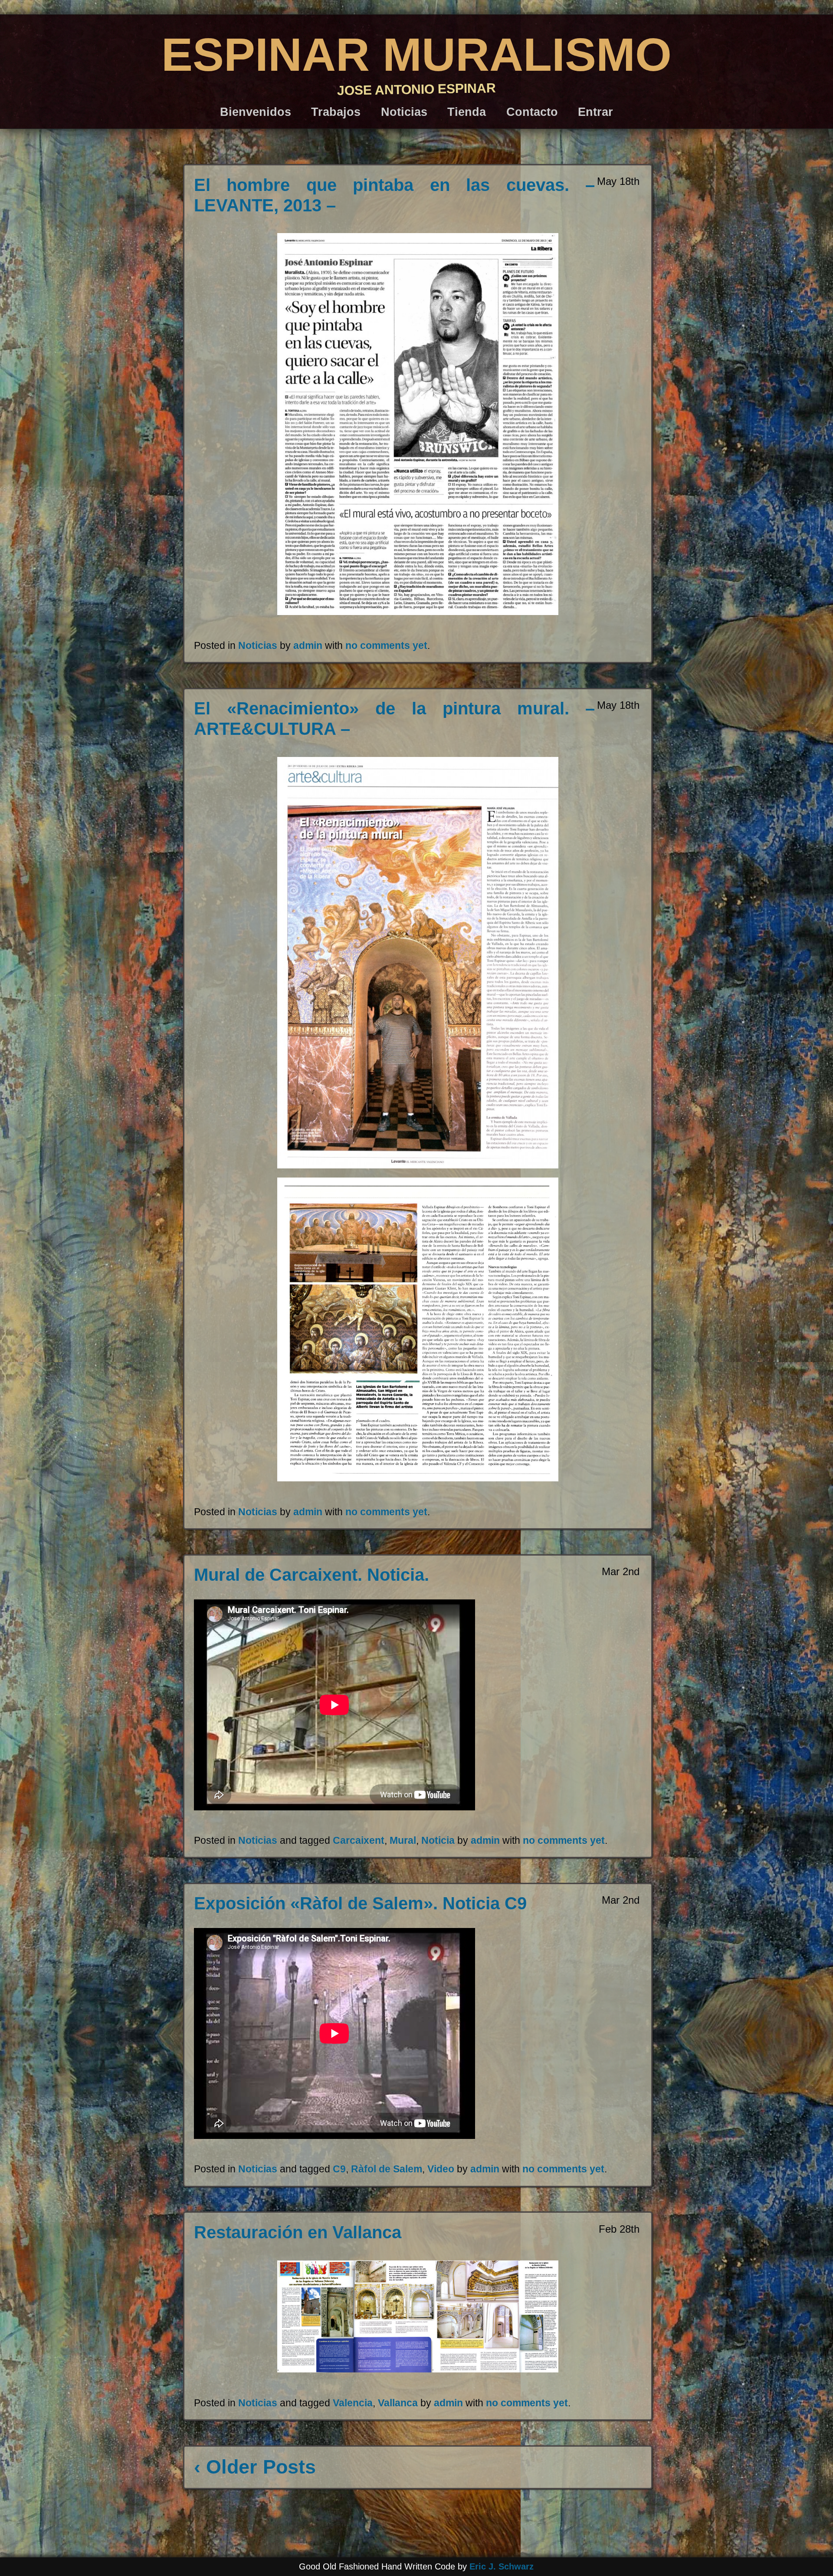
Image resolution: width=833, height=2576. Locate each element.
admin (308, 645)
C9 (339, 2169)
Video (441, 2169)
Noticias (404, 112)
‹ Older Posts (255, 2467)
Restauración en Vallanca (298, 2232)
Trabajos (336, 112)
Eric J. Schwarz (502, 2566)
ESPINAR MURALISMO (416, 54)
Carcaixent (359, 1840)
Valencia (353, 2403)
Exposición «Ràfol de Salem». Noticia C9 (360, 1903)
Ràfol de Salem (387, 2169)
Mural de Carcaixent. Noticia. (312, 1575)
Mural (403, 1840)
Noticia (438, 1840)
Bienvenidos (256, 112)
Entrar (595, 112)
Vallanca (398, 2403)
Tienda (467, 112)
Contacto (532, 112)
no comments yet (386, 645)
